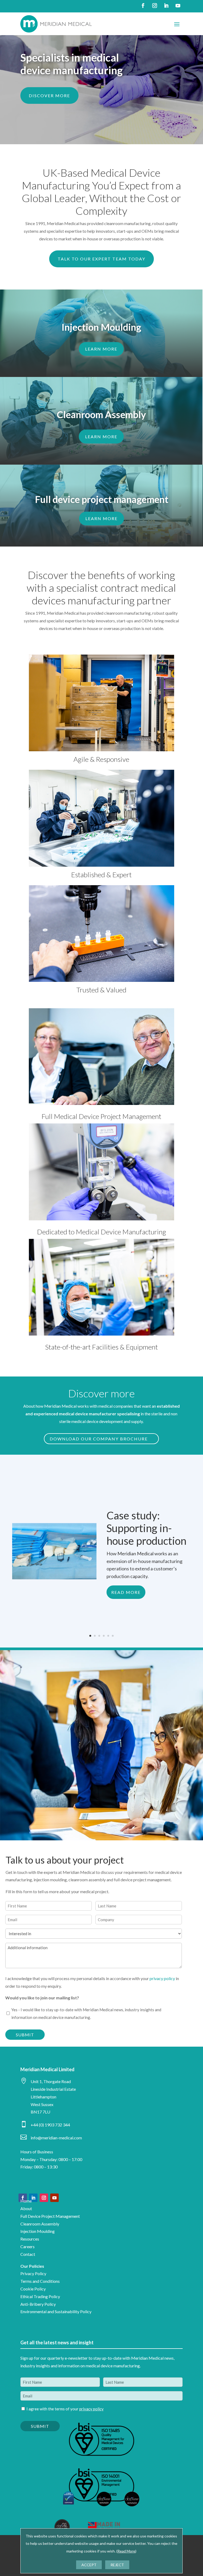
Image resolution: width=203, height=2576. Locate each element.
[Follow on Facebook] (143, 6)
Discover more (49, 95)
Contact (28, 2254)
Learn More (101, 349)
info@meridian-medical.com (56, 2138)
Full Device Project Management (50, 2216)
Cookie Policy (33, 2289)
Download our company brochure (99, 1439)
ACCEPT (89, 2565)
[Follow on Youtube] (178, 6)
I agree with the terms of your (65, 2409)
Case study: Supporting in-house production (146, 1528)
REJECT (117, 2565)
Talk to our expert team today (101, 259)
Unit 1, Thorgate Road (51, 2081)
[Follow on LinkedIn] (166, 6)
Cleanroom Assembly (40, 2224)
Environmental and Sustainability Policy (56, 2311)
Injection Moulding (38, 2231)
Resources (30, 2239)
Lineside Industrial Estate (53, 2089)
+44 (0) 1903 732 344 (50, 2125)
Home (26, 2201)
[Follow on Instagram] (155, 6)
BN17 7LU (40, 2112)
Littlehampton (43, 2097)
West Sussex (42, 2104)
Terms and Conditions (40, 2281)
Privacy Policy (33, 2273)
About (26, 2208)
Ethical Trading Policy (40, 2296)
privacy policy (162, 1978)
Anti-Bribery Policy (38, 2304)
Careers (27, 2246)
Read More (126, 1592)
